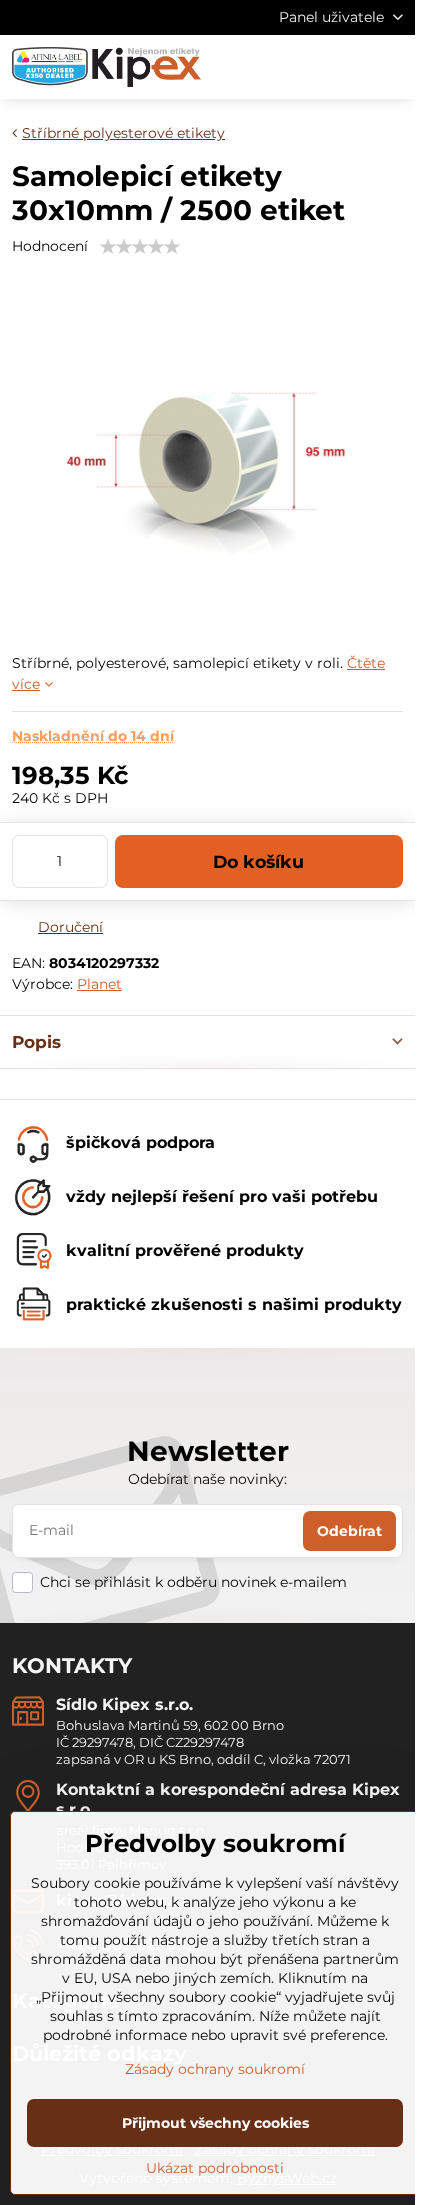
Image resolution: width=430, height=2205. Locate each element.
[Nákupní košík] (343, 67)
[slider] (140, 247)
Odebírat (349, 1531)
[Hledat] (295, 67)
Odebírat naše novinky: (207, 1479)
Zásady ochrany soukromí (215, 2069)
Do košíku (258, 861)
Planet (99, 984)
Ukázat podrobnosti (215, 2168)
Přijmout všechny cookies (215, 2123)
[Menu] (391, 67)
